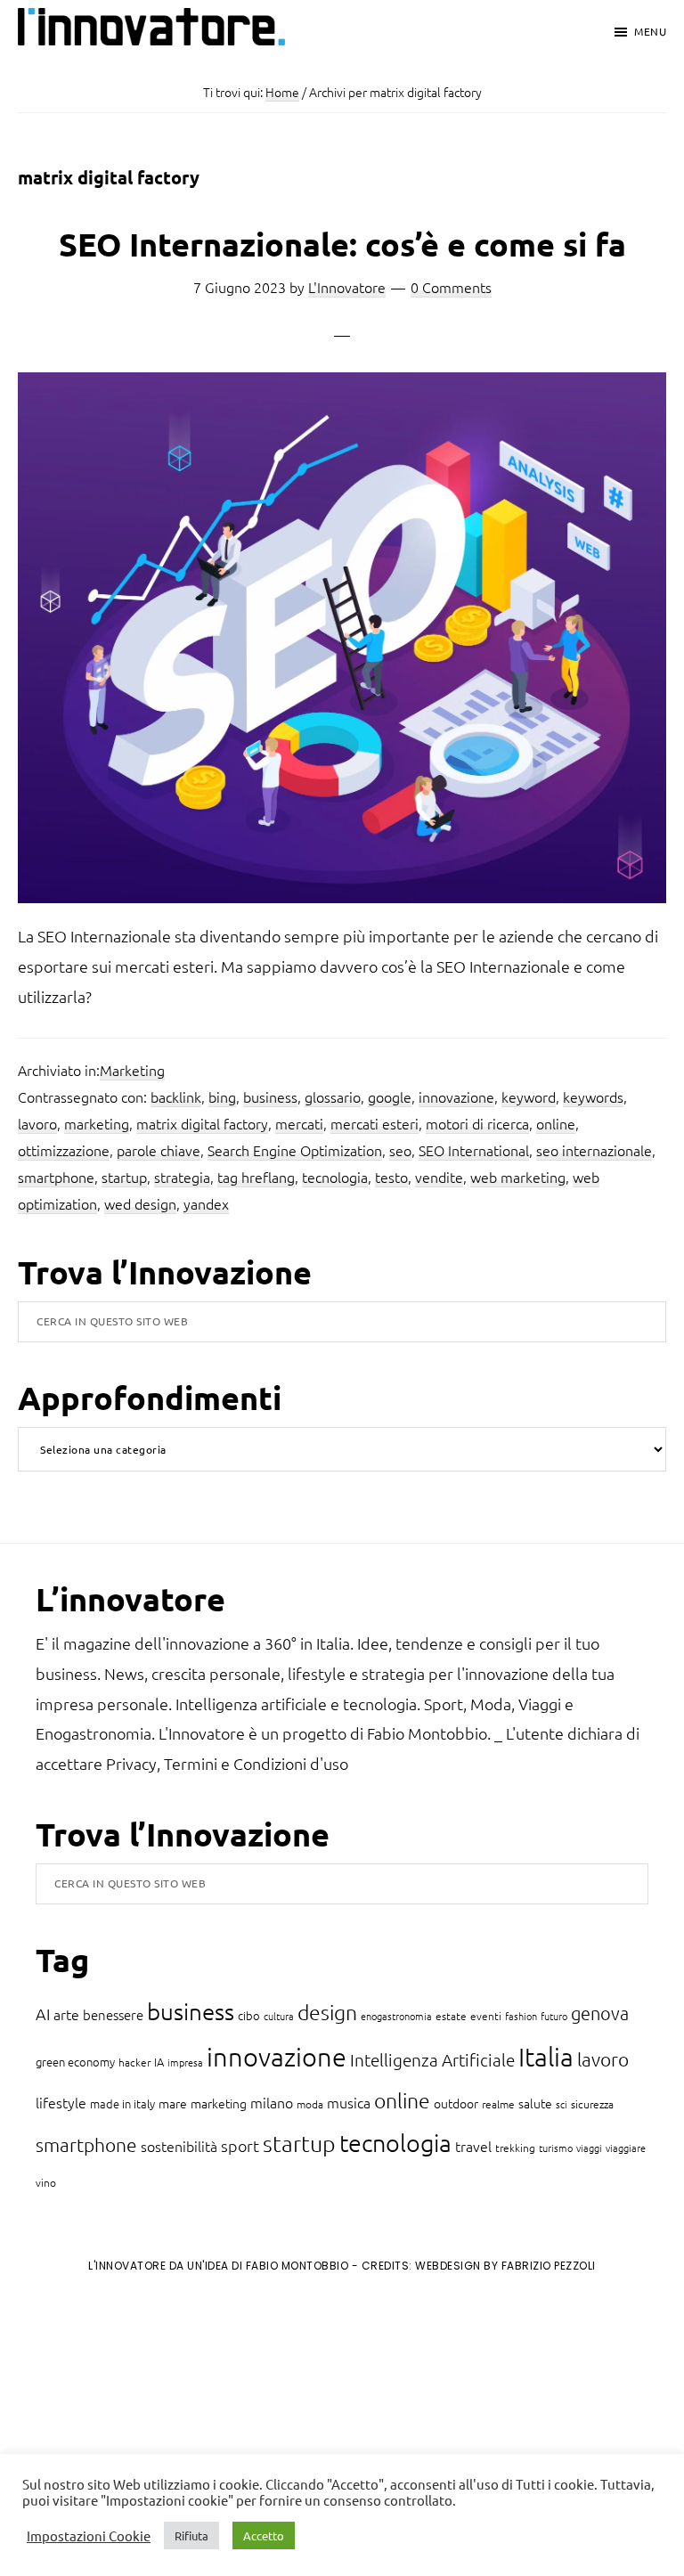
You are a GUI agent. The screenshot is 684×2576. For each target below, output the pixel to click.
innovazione (456, 1096)
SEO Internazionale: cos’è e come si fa (342, 244)
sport (240, 2145)
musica (349, 2102)
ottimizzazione (64, 1150)
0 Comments (451, 287)
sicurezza (592, 2104)
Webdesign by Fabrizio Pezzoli (505, 2266)
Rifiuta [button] (191, 2535)
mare (173, 2103)
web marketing (518, 1177)
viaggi (589, 2148)
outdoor (456, 2103)
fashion (521, 2016)
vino (46, 2182)
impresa (185, 2062)
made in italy (122, 2103)
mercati (299, 1123)
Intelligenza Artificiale (432, 2059)
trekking (515, 2148)
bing (222, 1096)
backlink (176, 1096)
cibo (249, 2015)
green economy (75, 2062)
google (390, 1096)
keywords (593, 1096)
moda (310, 2104)
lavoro (37, 1123)
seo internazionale (594, 1150)
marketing (97, 1123)
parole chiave (159, 1150)
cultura (279, 2016)
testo (391, 1177)
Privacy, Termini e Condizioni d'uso (227, 1763)
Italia (546, 2056)
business (270, 1096)
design (327, 2012)
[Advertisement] (161, 2434)
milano (272, 2102)
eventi (486, 2016)
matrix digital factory (202, 1123)
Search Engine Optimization (295, 1150)
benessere (113, 2014)
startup (124, 1177)
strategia (182, 1177)
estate (451, 2016)
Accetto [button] (264, 2535)
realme (498, 2104)
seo (400, 1150)
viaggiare (626, 2148)
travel (473, 2146)
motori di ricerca (477, 1123)
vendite (439, 1177)
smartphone (56, 1177)
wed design (140, 1203)
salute (535, 2103)
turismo (556, 2148)
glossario (333, 1096)
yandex (206, 1203)
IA (159, 2062)
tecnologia (335, 1177)
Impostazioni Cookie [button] (89, 2536)
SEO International (474, 1150)
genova (600, 2013)
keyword (529, 1096)
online (556, 1123)
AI (43, 2014)
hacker (134, 2062)
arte (66, 2014)
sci (562, 2104)
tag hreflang (256, 1177)
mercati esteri (375, 1123)
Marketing (132, 1070)
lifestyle (61, 2102)
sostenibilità (179, 2146)
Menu (650, 31)
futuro (554, 2016)
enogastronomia (396, 2016)
